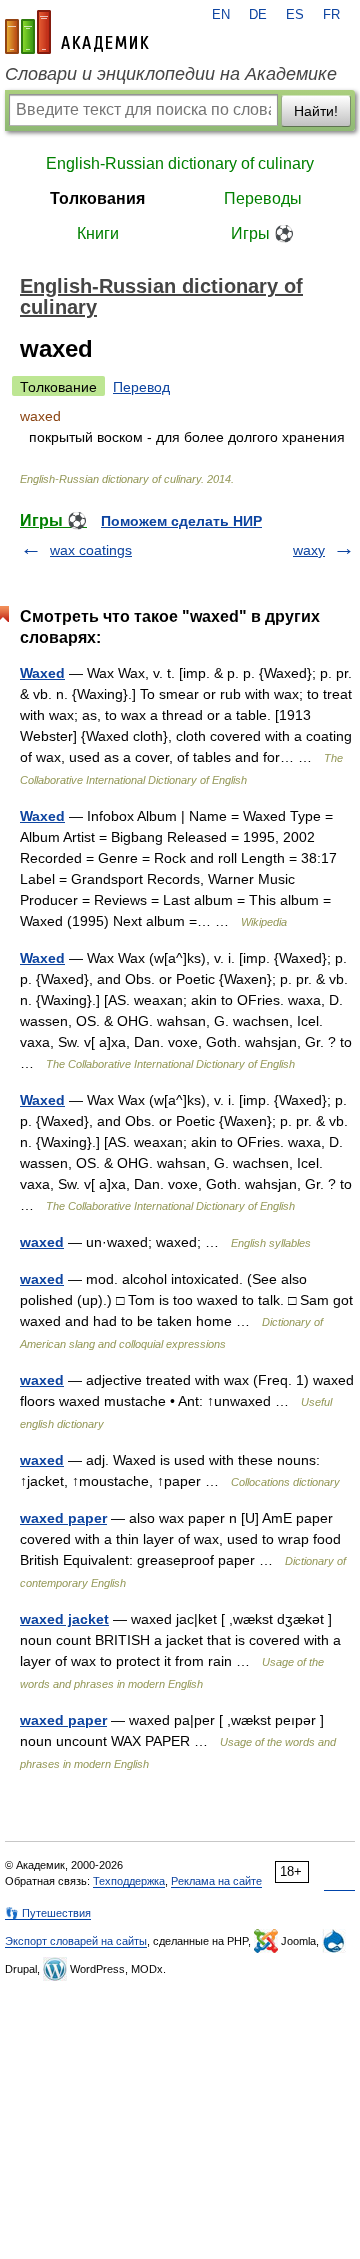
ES (295, 15)
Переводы (263, 198)
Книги (98, 233)
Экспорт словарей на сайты (76, 1941)
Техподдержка (129, 1881)
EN (221, 15)
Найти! (316, 111)
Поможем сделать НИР (181, 521)
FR (331, 15)
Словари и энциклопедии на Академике (171, 74)
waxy (309, 550)
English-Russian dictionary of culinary (180, 163)
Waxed (42, 673)
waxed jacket (64, 1619)
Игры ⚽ (262, 233)
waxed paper (63, 1518)
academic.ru (77, 32)
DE (258, 15)
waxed (42, 1242)
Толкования (97, 198)
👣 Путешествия (48, 1913)
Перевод (141, 387)
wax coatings (91, 550)
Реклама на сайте (216, 1881)
